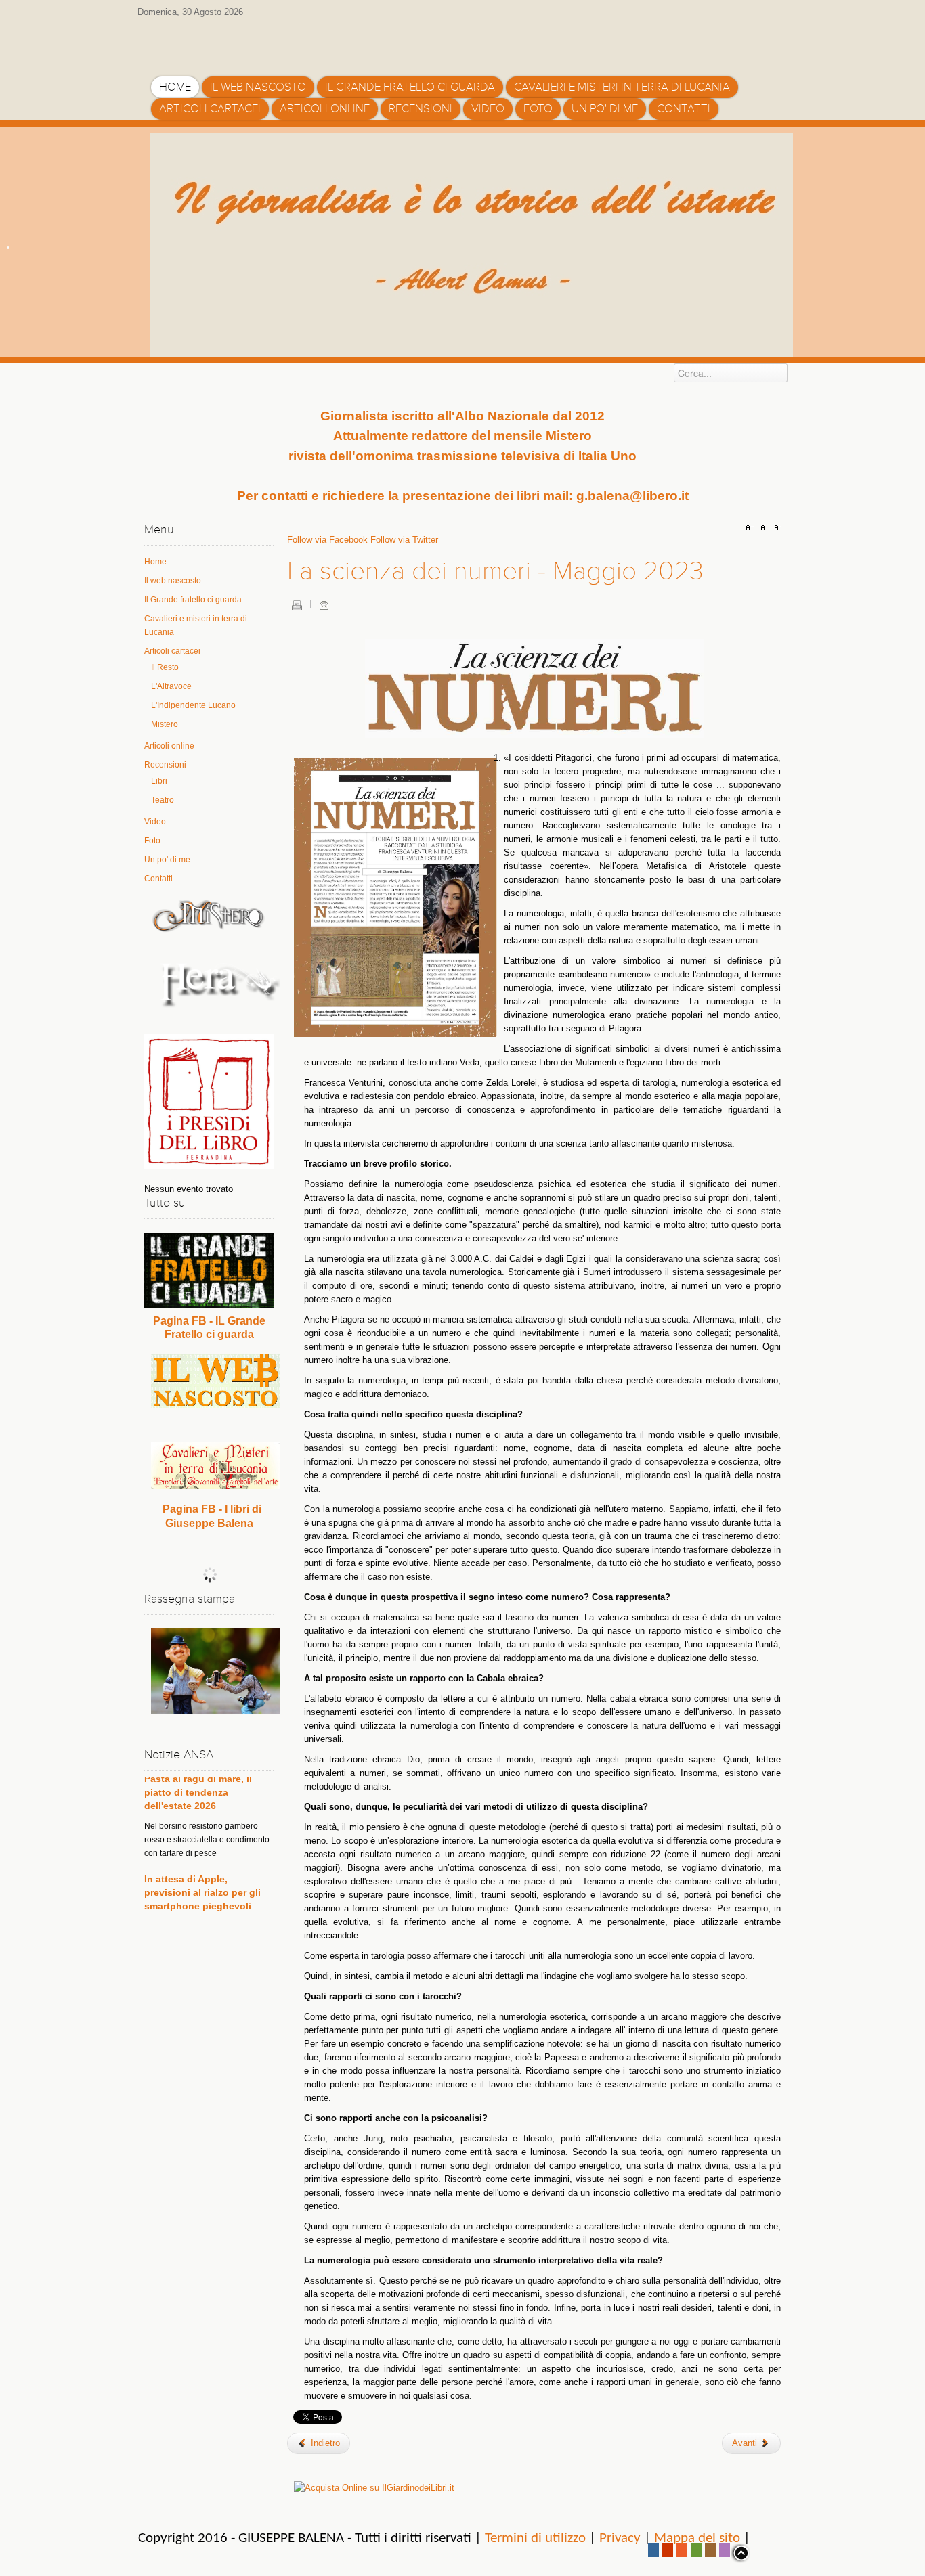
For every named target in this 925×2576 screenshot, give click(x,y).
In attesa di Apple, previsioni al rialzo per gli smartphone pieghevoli (202, 1846)
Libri (159, 781)
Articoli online (169, 746)
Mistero (165, 724)
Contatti (158, 879)
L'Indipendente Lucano (193, 705)
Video (155, 822)
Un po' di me (167, 860)
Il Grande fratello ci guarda (193, 600)
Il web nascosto (173, 581)
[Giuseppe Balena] (209, 43)
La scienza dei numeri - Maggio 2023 (495, 571)
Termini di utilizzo (535, 2538)
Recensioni (165, 765)
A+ (752, 528)
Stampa (297, 605)
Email (324, 605)
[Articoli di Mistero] (209, 915)
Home (155, 562)
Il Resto (165, 667)
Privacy (620, 2538)
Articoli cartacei (172, 651)
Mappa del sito (697, 2538)
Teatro (163, 800)
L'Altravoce (171, 686)
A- (776, 528)
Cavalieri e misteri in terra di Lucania (196, 625)
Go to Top (740, 2553)
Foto (152, 841)
